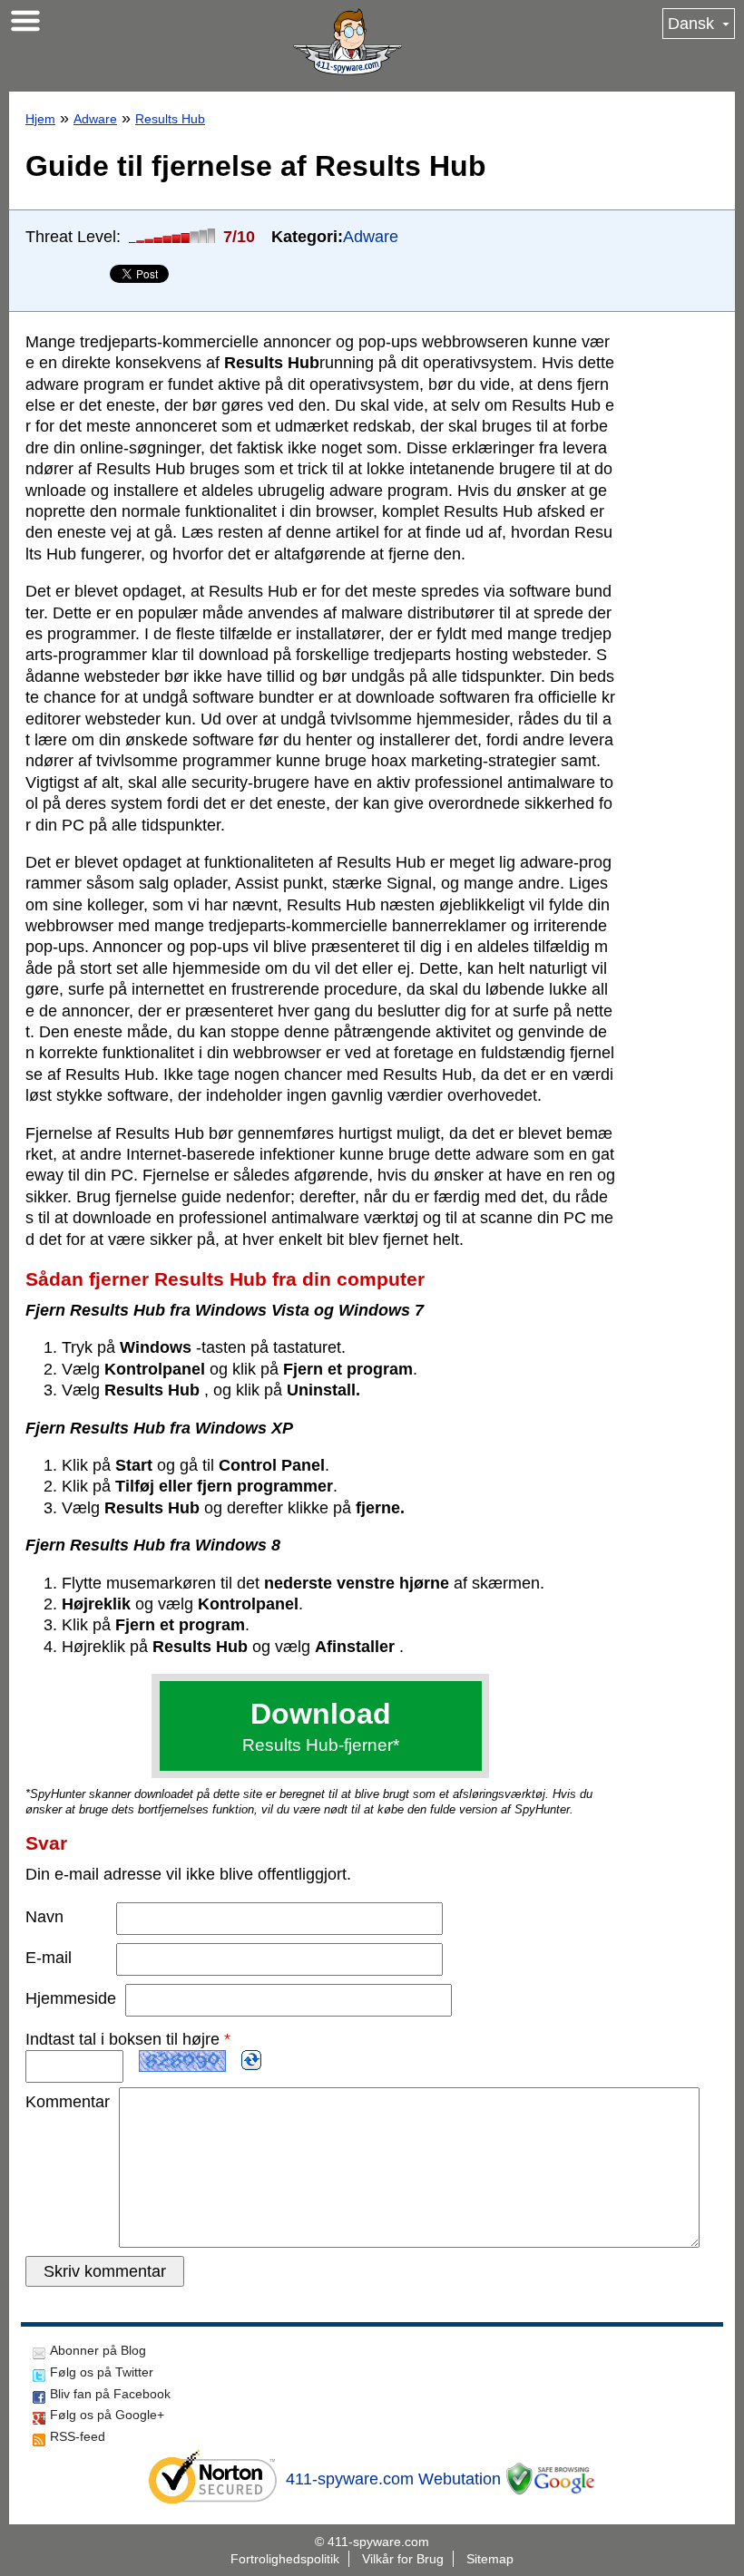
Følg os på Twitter (102, 2372)
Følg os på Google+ (107, 2415)
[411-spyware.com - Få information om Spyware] (348, 42)
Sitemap (490, 2559)
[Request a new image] (251, 2060)
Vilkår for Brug (403, 2559)
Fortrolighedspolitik (285, 2559)
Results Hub (170, 119)
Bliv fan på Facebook (110, 2394)
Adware (95, 119)
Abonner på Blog (98, 2350)
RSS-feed (78, 2436)
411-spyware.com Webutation (393, 2479)
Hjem (40, 119)
